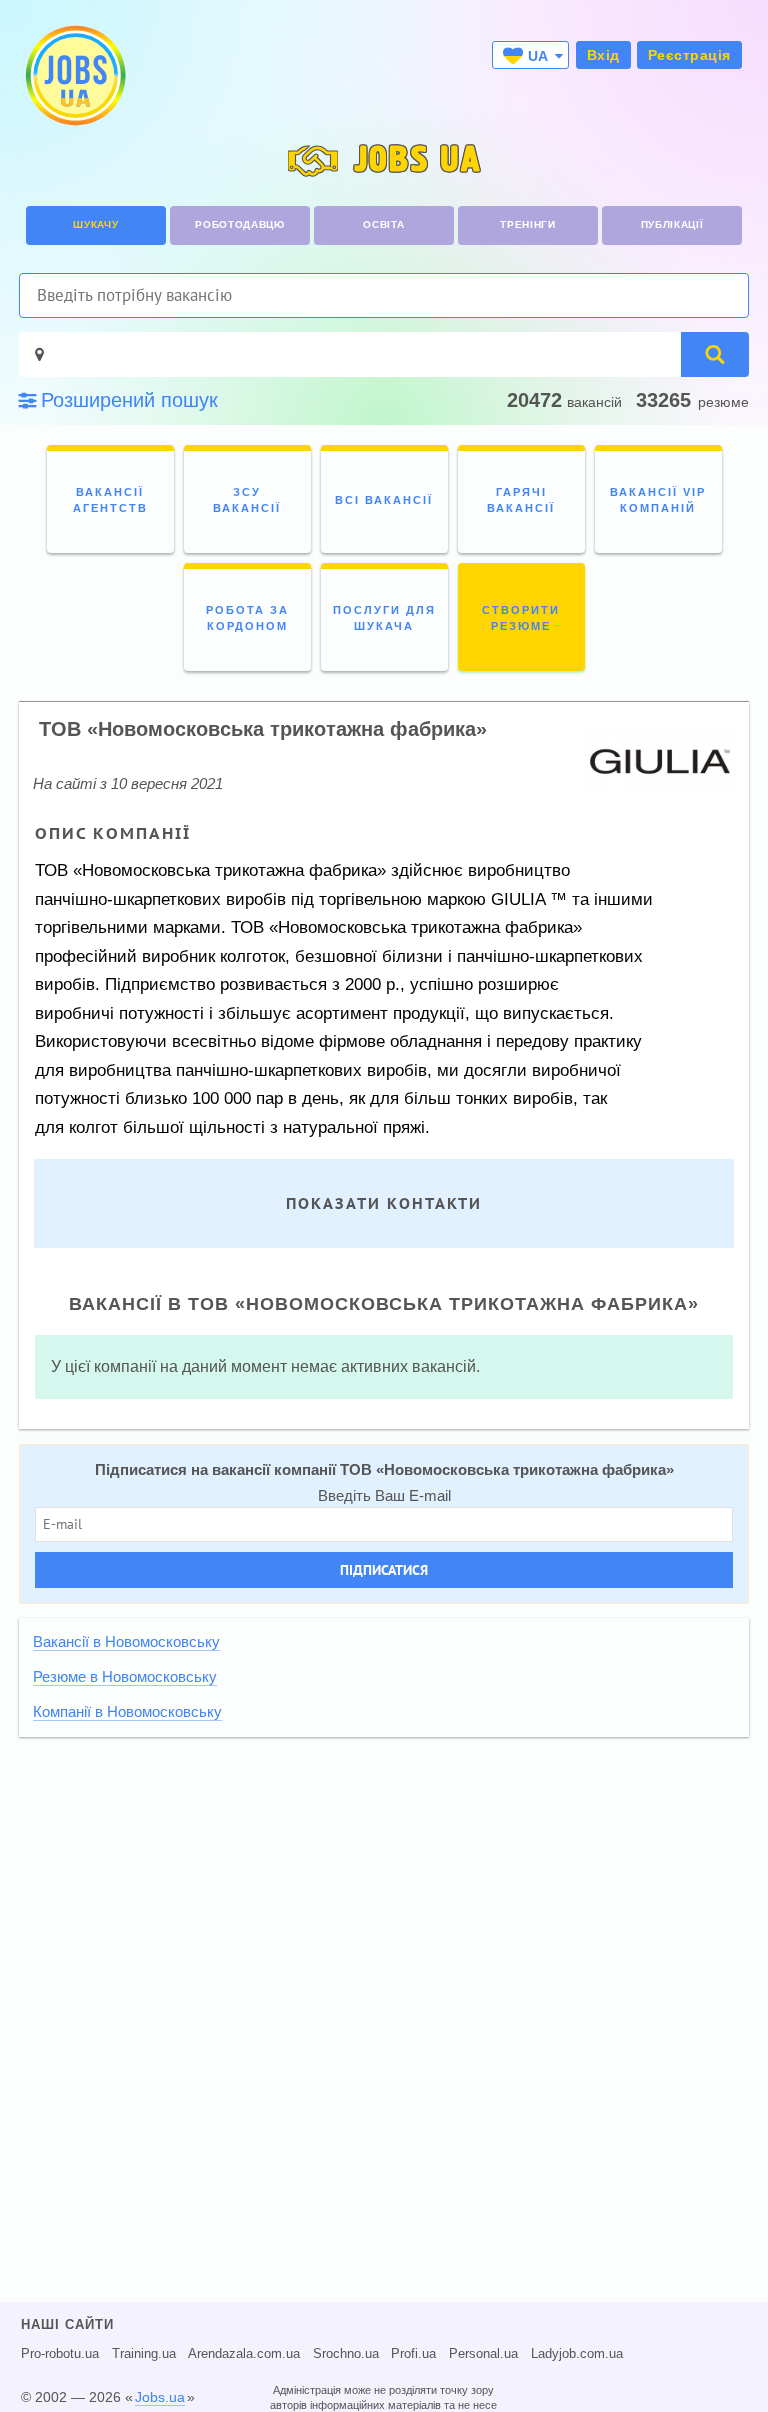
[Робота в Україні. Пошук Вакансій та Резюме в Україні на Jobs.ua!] (74, 75)
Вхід (603, 55)
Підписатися (384, 1570)
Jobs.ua (160, 2397)
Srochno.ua (346, 2354)
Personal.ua (483, 2354)
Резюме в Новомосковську (125, 1677)
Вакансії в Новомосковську (126, 1642)
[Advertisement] (384, 1891)
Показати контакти (384, 1203)
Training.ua (144, 2354)
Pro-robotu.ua (60, 2354)
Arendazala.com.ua (244, 2354)
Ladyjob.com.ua (577, 2354)
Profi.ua (413, 2354)
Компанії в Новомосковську (127, 1712)
